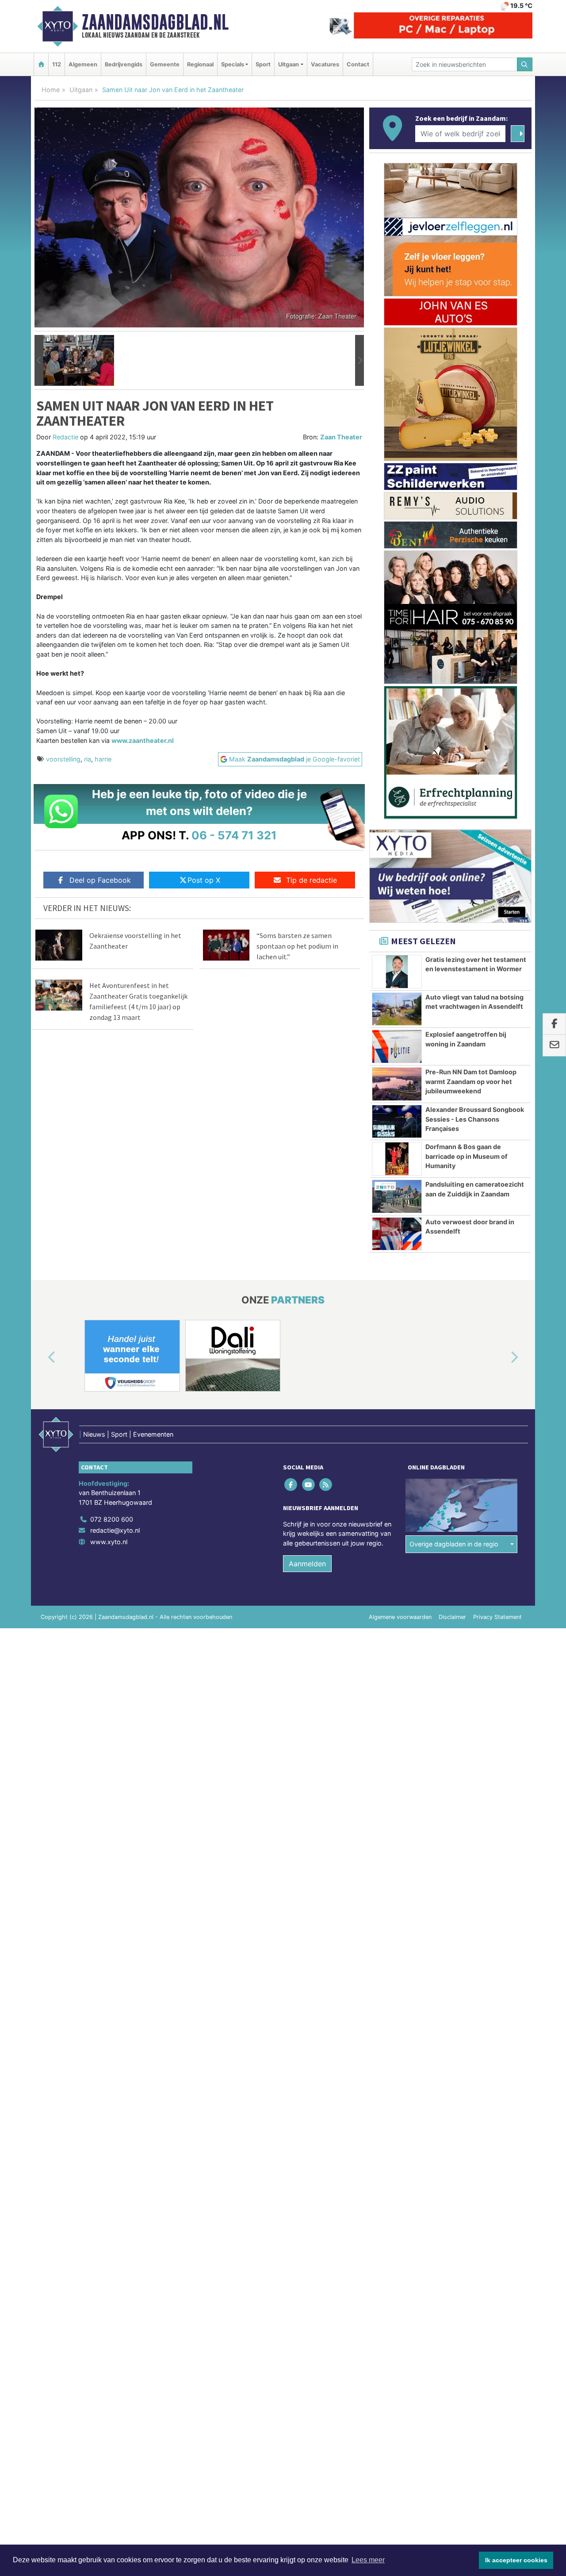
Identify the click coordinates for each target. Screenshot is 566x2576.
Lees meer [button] (368, 2560)
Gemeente (165, 64)
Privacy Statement (497, 1617)
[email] (554, 1046)
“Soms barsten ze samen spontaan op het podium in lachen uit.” (297, 946)
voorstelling (63, 759)
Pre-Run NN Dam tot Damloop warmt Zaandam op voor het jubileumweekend (471, 1081)
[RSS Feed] (326, 1484)
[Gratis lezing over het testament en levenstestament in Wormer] (397, 972)
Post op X (204, 880)
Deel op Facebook (100, 880)
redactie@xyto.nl (115, 1530)
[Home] (41, 64)
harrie (103, 759)
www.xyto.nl (109, 1542)
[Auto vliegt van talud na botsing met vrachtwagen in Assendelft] (397, 1009)
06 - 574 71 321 (234, 835)
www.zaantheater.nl (143, 740)
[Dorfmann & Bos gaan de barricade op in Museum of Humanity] (397, 1159)
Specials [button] (233, 64)
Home (51, 90)
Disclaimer (452, 1617)
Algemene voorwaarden (400, 1617)
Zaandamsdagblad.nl (155, 22)
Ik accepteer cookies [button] (516, 2560)
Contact (358, 64)
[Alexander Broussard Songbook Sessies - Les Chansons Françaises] (397, 1121)
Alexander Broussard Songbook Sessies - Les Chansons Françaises (475, 1119)
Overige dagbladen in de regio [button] (454, 1544)
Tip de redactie (312, 880)
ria (88, 759)
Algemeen (83, 64)
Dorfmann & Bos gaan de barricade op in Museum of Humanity (467, 1156)
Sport (263, 64)
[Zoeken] (525, 64)
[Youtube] (309, 1484)
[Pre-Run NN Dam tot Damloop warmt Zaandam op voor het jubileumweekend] (397, 1084)
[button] (39, 361)
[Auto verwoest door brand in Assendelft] (397, 1234)
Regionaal (200, 64)
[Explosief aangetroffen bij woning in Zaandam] (397, 1046)
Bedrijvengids (124, 64)
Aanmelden (307, 1564)
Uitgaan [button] (289, 64)
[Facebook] (292, 1484)
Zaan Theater (341, 437)
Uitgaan (81, 90)
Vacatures (325, 64)
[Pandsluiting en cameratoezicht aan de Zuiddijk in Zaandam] (397, 1196)
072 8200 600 (112, 1519)
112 (57, 64)
